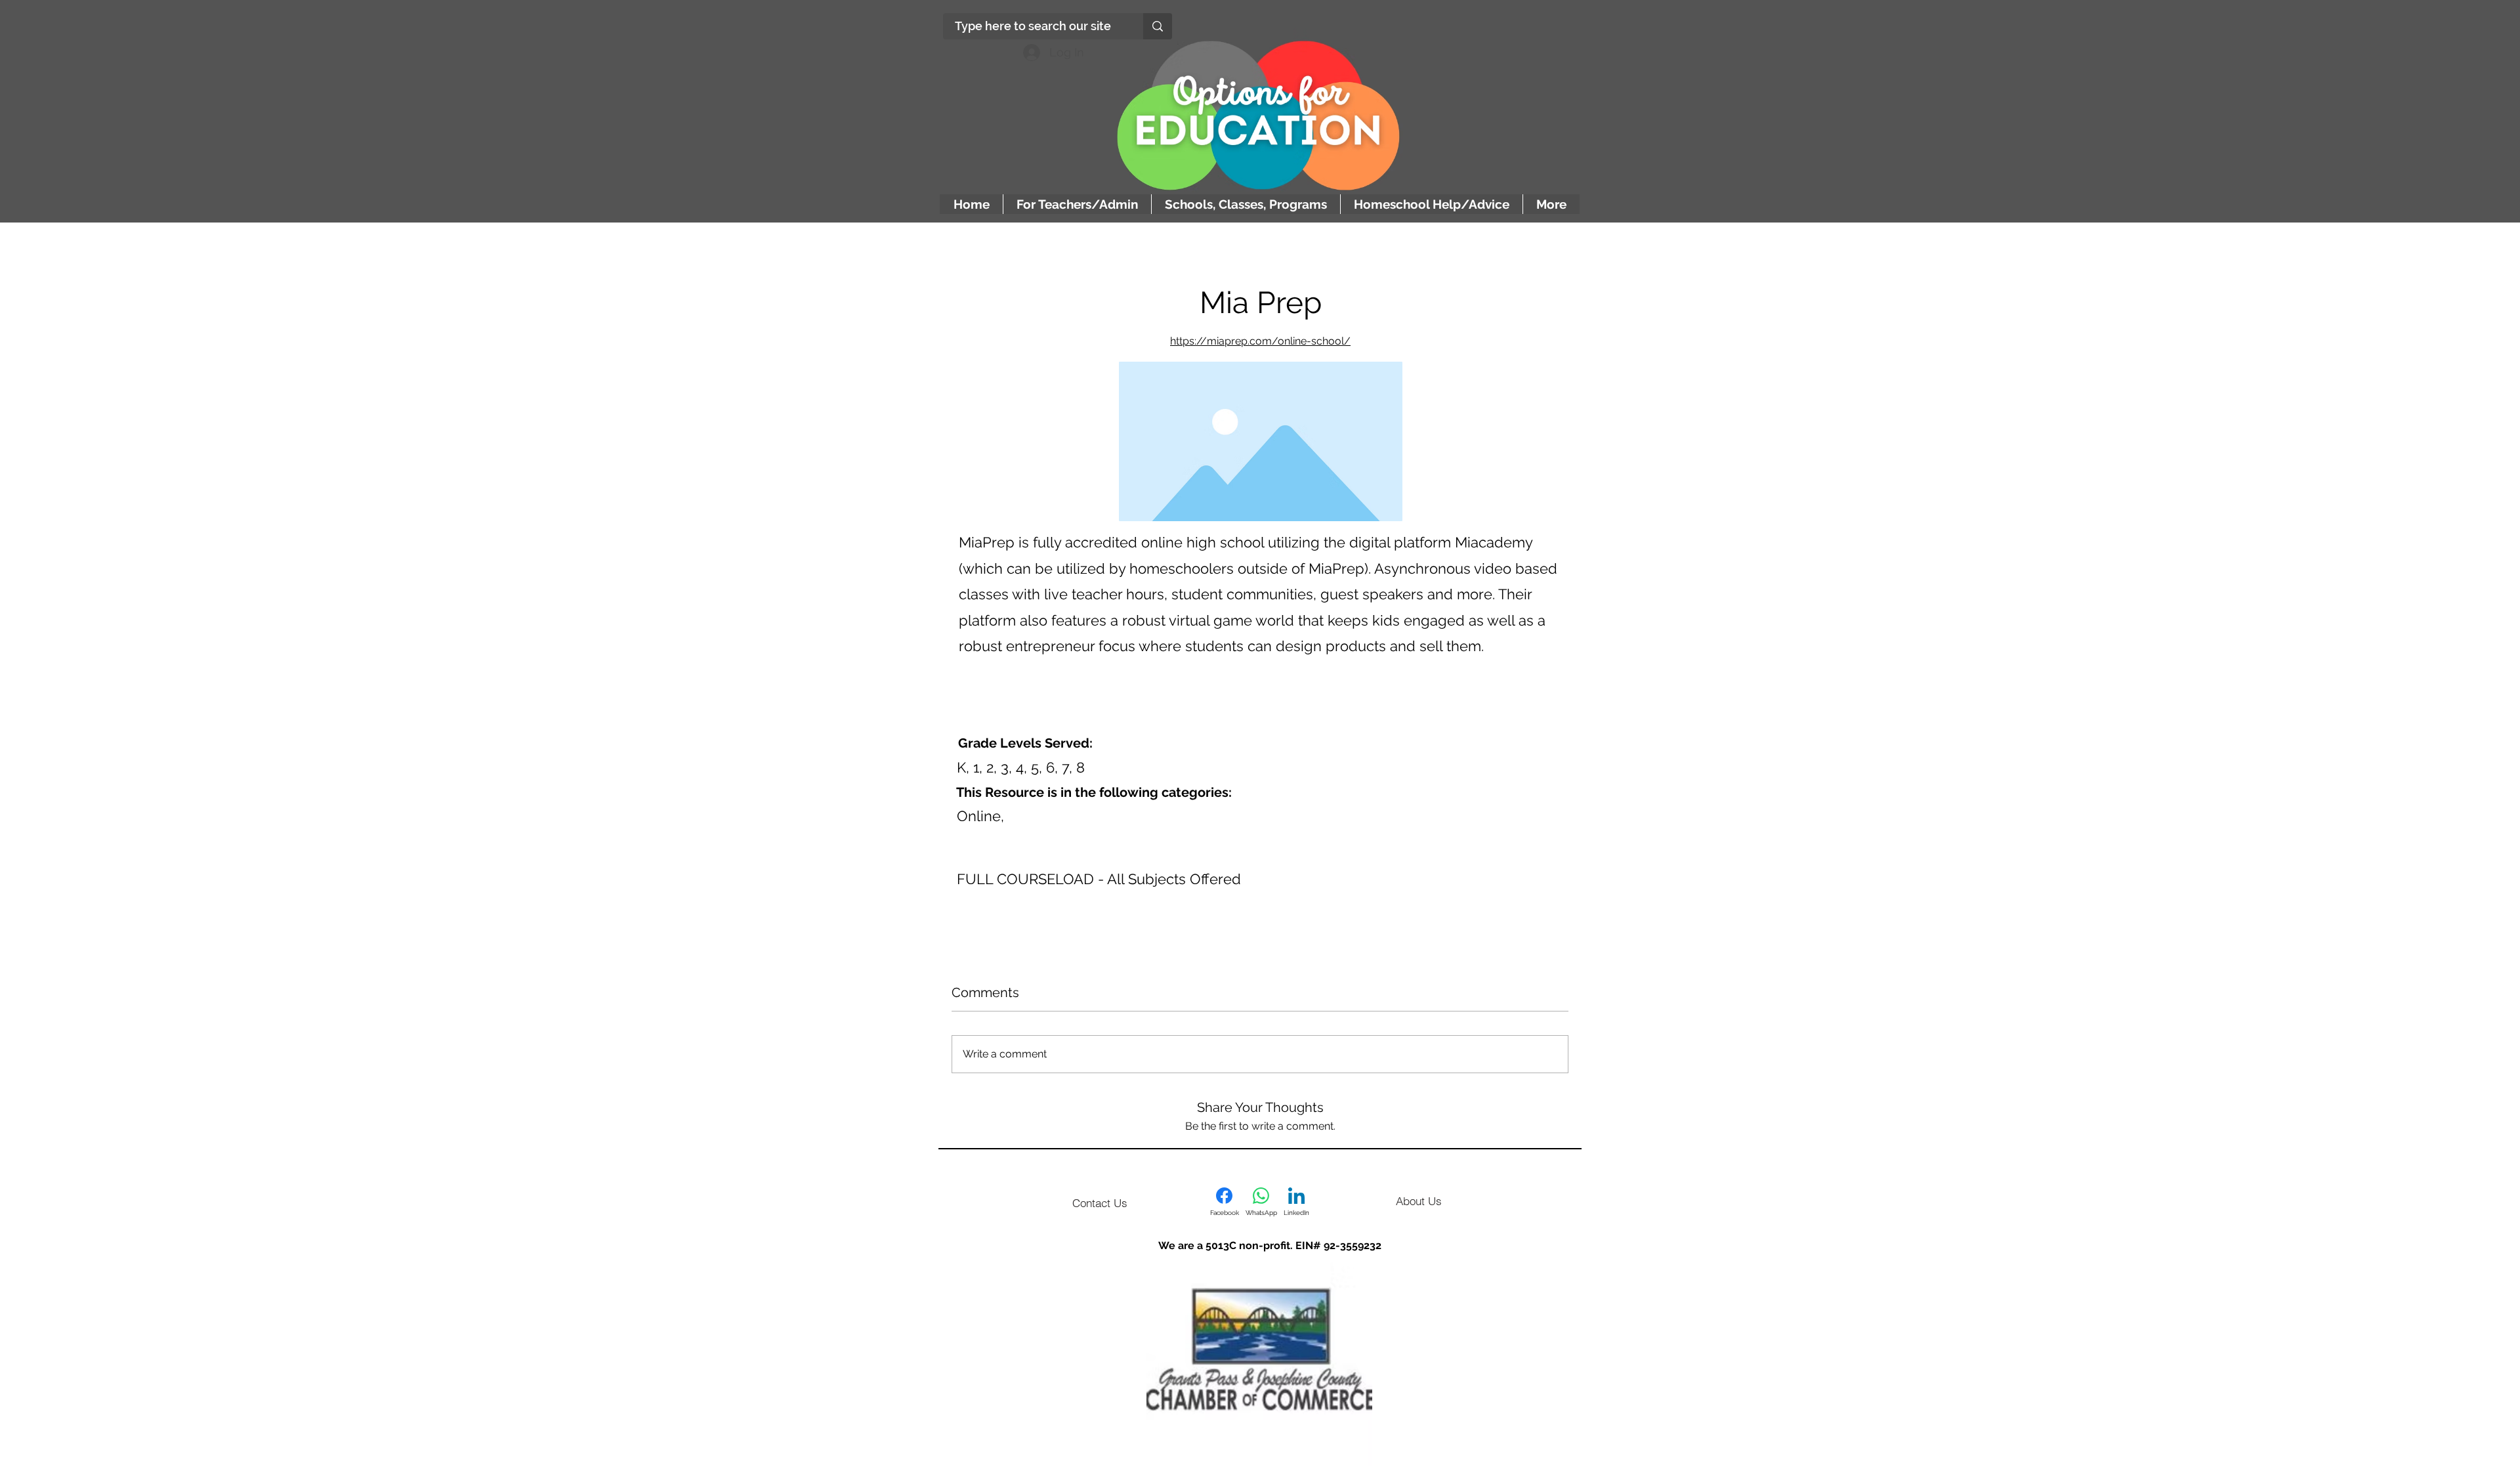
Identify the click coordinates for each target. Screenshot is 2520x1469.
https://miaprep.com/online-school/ (1260, 341)
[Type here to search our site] (1158, 26)
